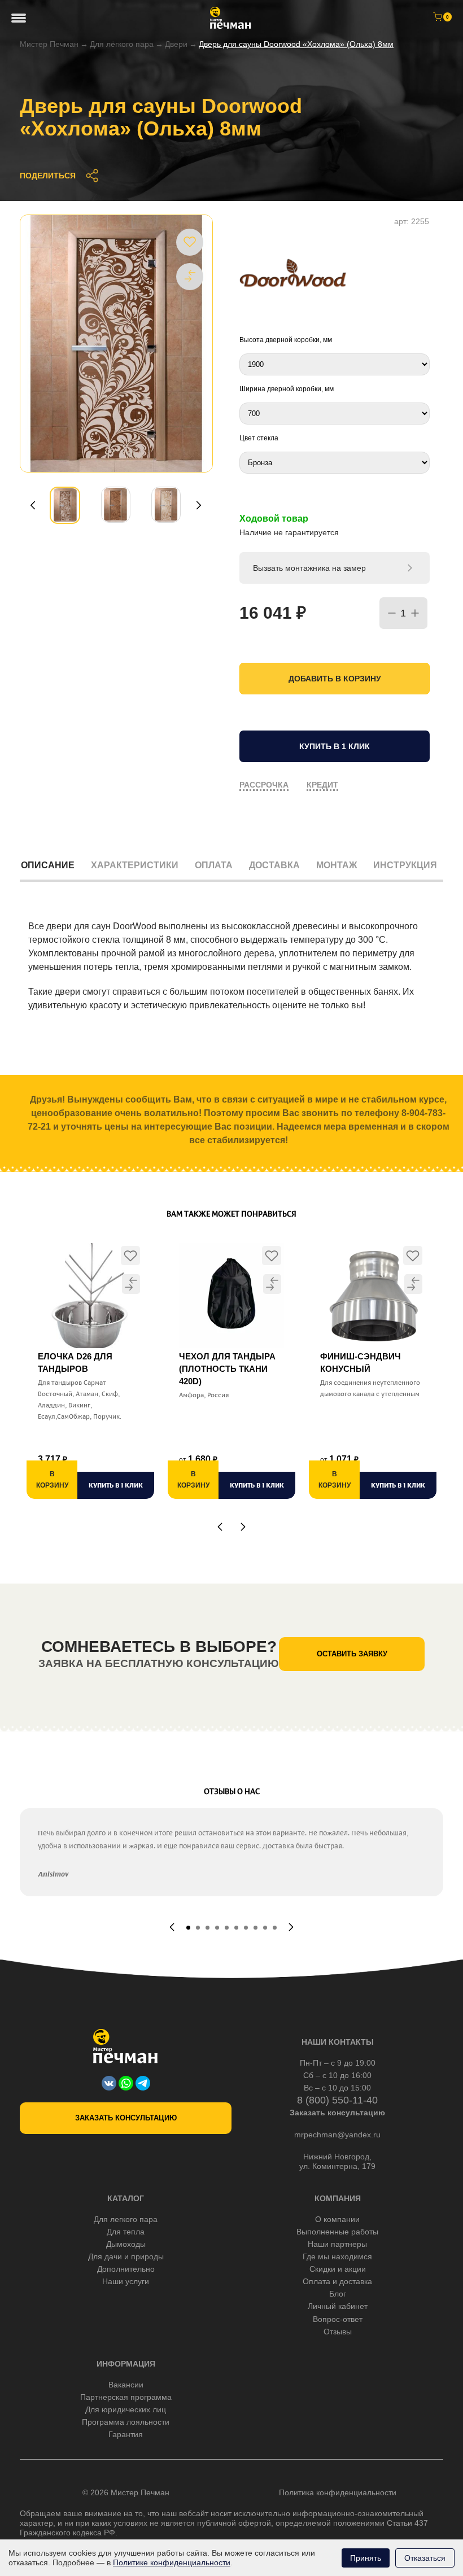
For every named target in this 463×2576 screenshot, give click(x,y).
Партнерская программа (126, 2397)
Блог (338, 2294)
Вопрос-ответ (338, 2319)
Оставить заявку (352, 1654)
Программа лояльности (126, 2422)
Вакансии (126, 2385)
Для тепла (126, 2232)
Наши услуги (126, 2281)
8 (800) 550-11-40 (337, 2100)
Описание (48, 865)
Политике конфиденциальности (172, 2562)
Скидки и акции (338, 2269)
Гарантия (126, 2434)
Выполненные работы (337, 2232)
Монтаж (337, 865)
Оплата (214, 865)
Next (199, 505)
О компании (337, 2219)
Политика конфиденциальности (338, 2492)
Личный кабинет (338, 2306)
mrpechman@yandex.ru (337, 2135)
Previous (33, 505)
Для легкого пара (126, 2219)
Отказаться (425, 2558)
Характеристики (135, 865)
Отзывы (338, 2332)
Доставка (274, 865)
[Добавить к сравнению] (190, 276)
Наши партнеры (337, 2244)
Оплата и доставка (337, 2281)
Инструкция (405, 865)
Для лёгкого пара (122, 44)
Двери (176, 44)
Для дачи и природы (126, 2256)
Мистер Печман (49, 44)
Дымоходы (126, 2244)
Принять (366, 2558)
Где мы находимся (337, 2256)
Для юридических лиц (126, 2409)
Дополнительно (126, 2269)
